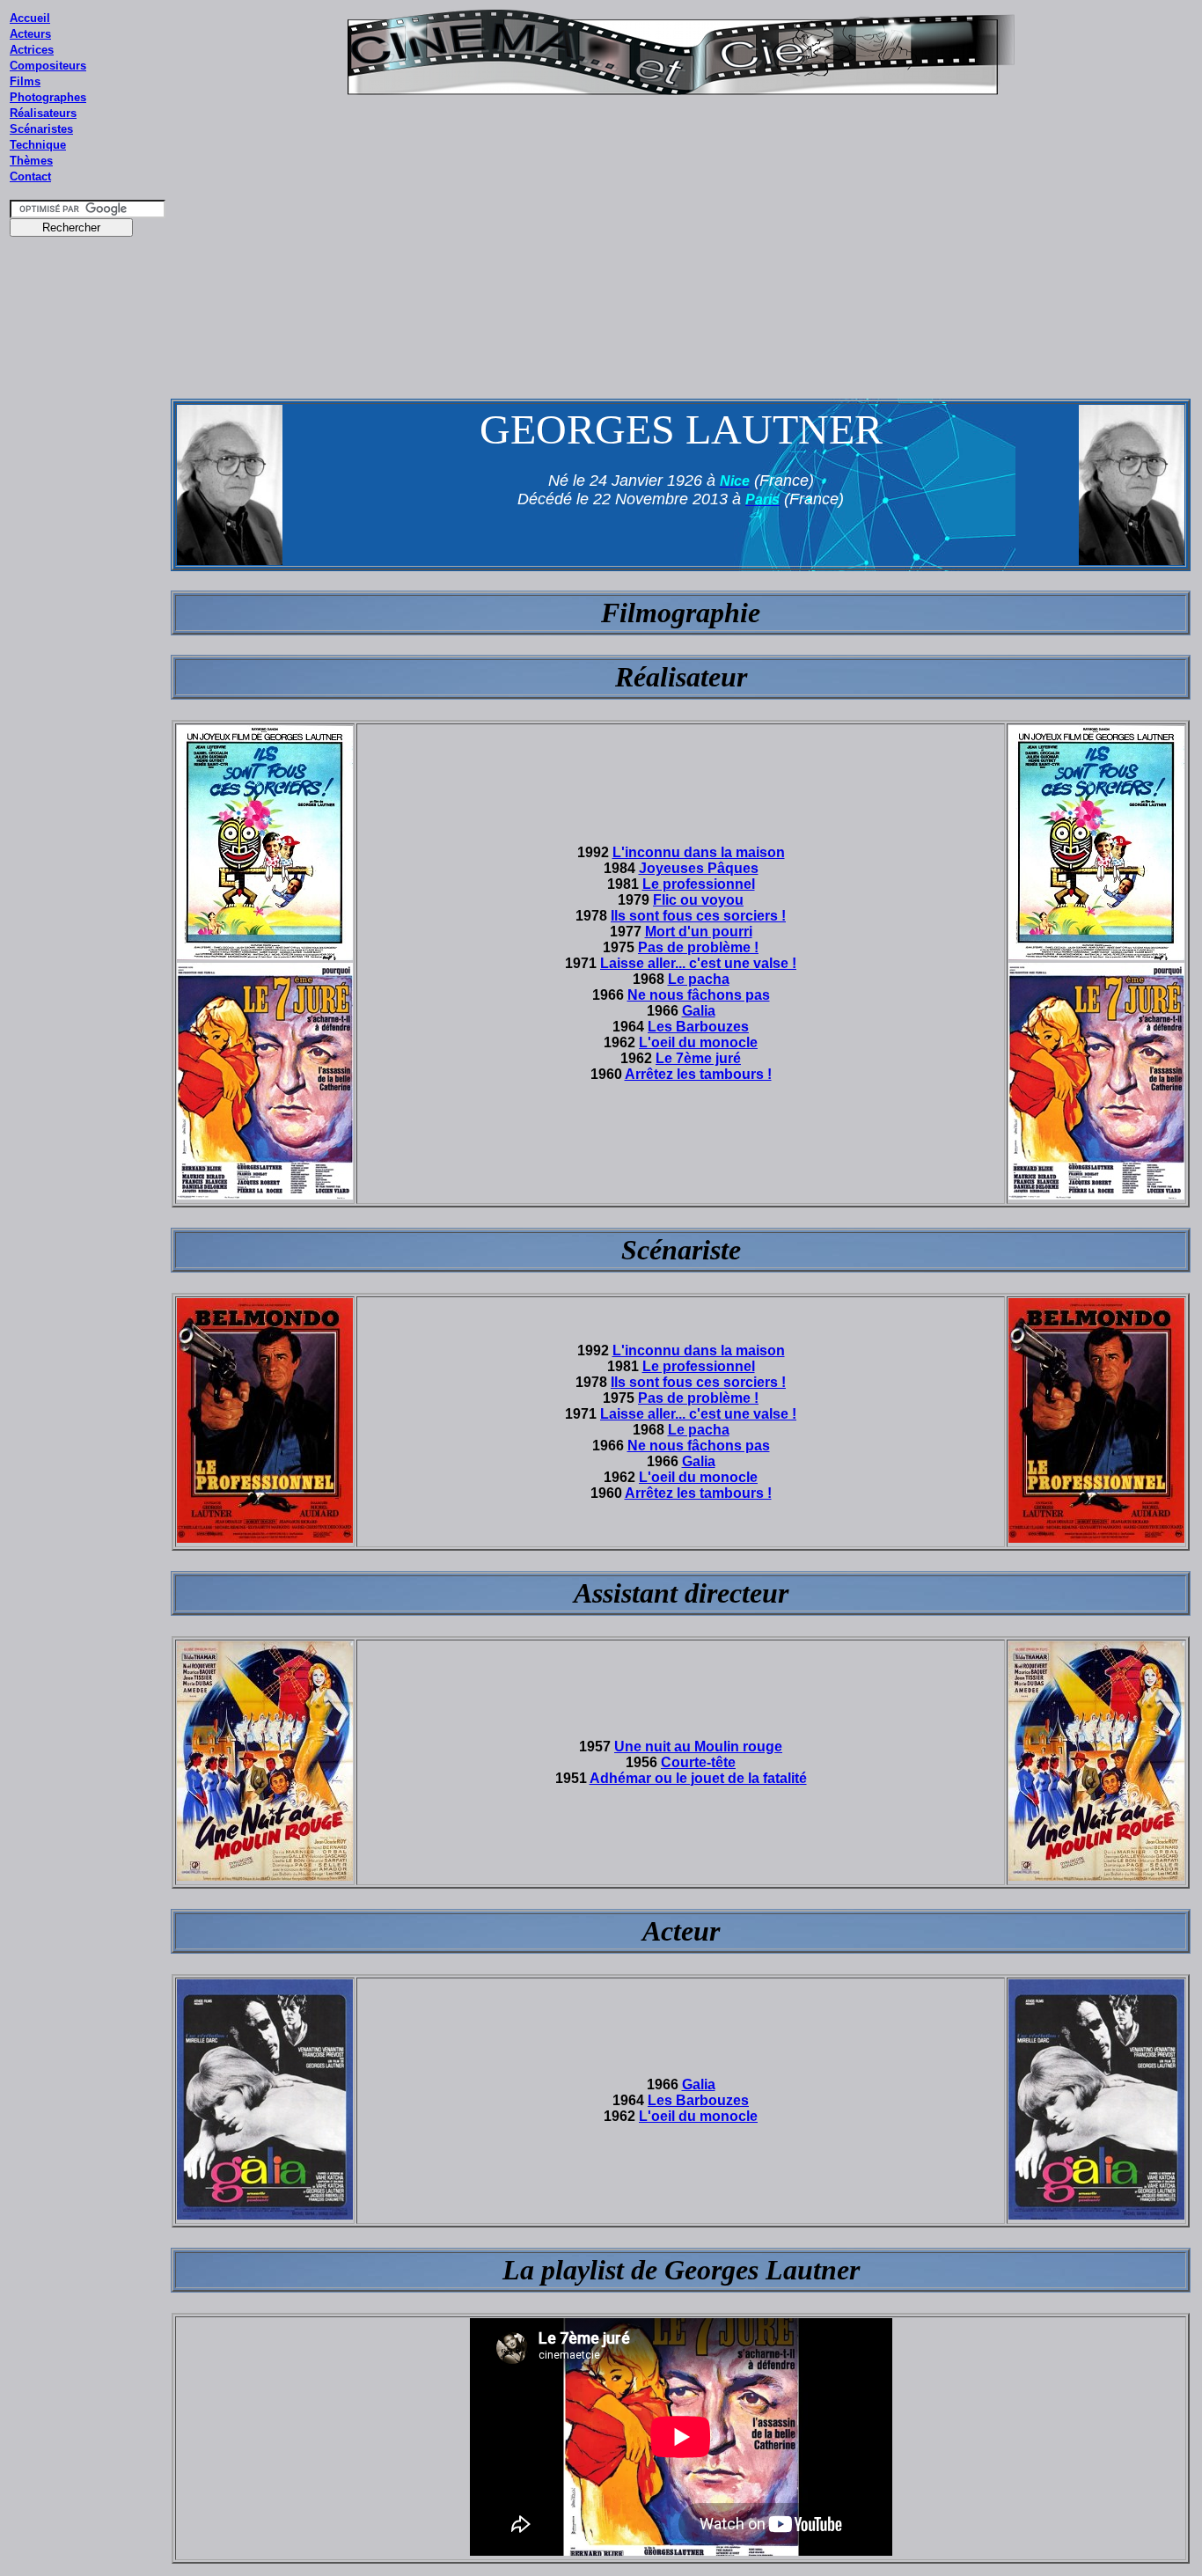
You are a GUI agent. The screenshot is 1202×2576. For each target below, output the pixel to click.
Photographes (48, 97)
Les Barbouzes (698, 1027)
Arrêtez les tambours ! (698, 1074)
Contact (30, 176)
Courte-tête (698, 1762)
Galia (699, 1011)
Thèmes (31, 161)
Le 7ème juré (698, 1058)
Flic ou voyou (698, 900)
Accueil (30, 18)
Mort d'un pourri (699, 932)
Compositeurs (48, 66)
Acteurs (30, 34)
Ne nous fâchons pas (699, 995)
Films (25, 81)
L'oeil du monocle (698, 1042)
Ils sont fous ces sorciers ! (698, 916)
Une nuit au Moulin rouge (698, 1747)
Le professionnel (699, 884)
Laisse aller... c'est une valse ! (698, 963)
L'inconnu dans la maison (699, 852)
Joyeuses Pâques (699, 868)
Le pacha (699, 979)
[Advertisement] (88, 580)
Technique (38, 145)
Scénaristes (41, 129)
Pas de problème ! (698, 947)
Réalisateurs (43, 113)
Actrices (32, 50)
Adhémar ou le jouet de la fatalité (698, 1778)
